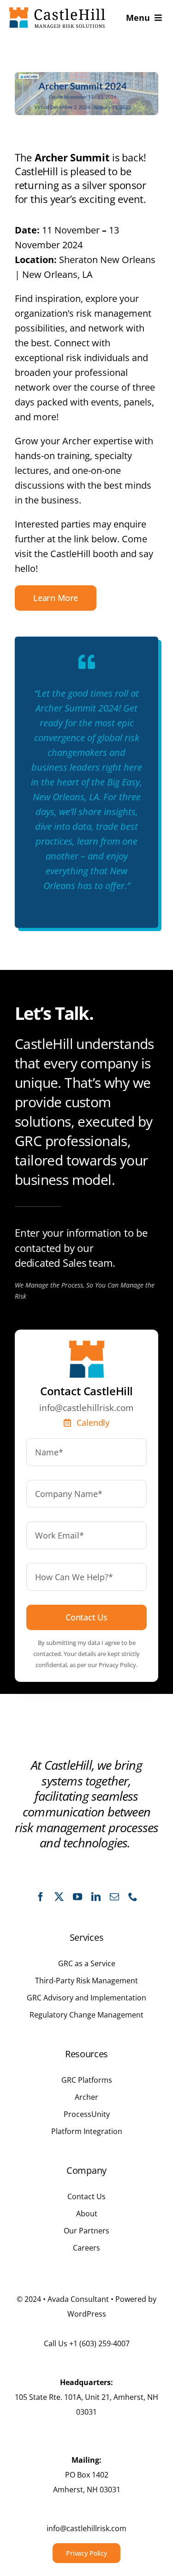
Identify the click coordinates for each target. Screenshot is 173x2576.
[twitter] (59, 1897)
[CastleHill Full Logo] (57, 12)
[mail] (114, 1897)
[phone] (133, 1897)
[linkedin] (96, 1897)
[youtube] (78, 1897)
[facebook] (41, 1897)
